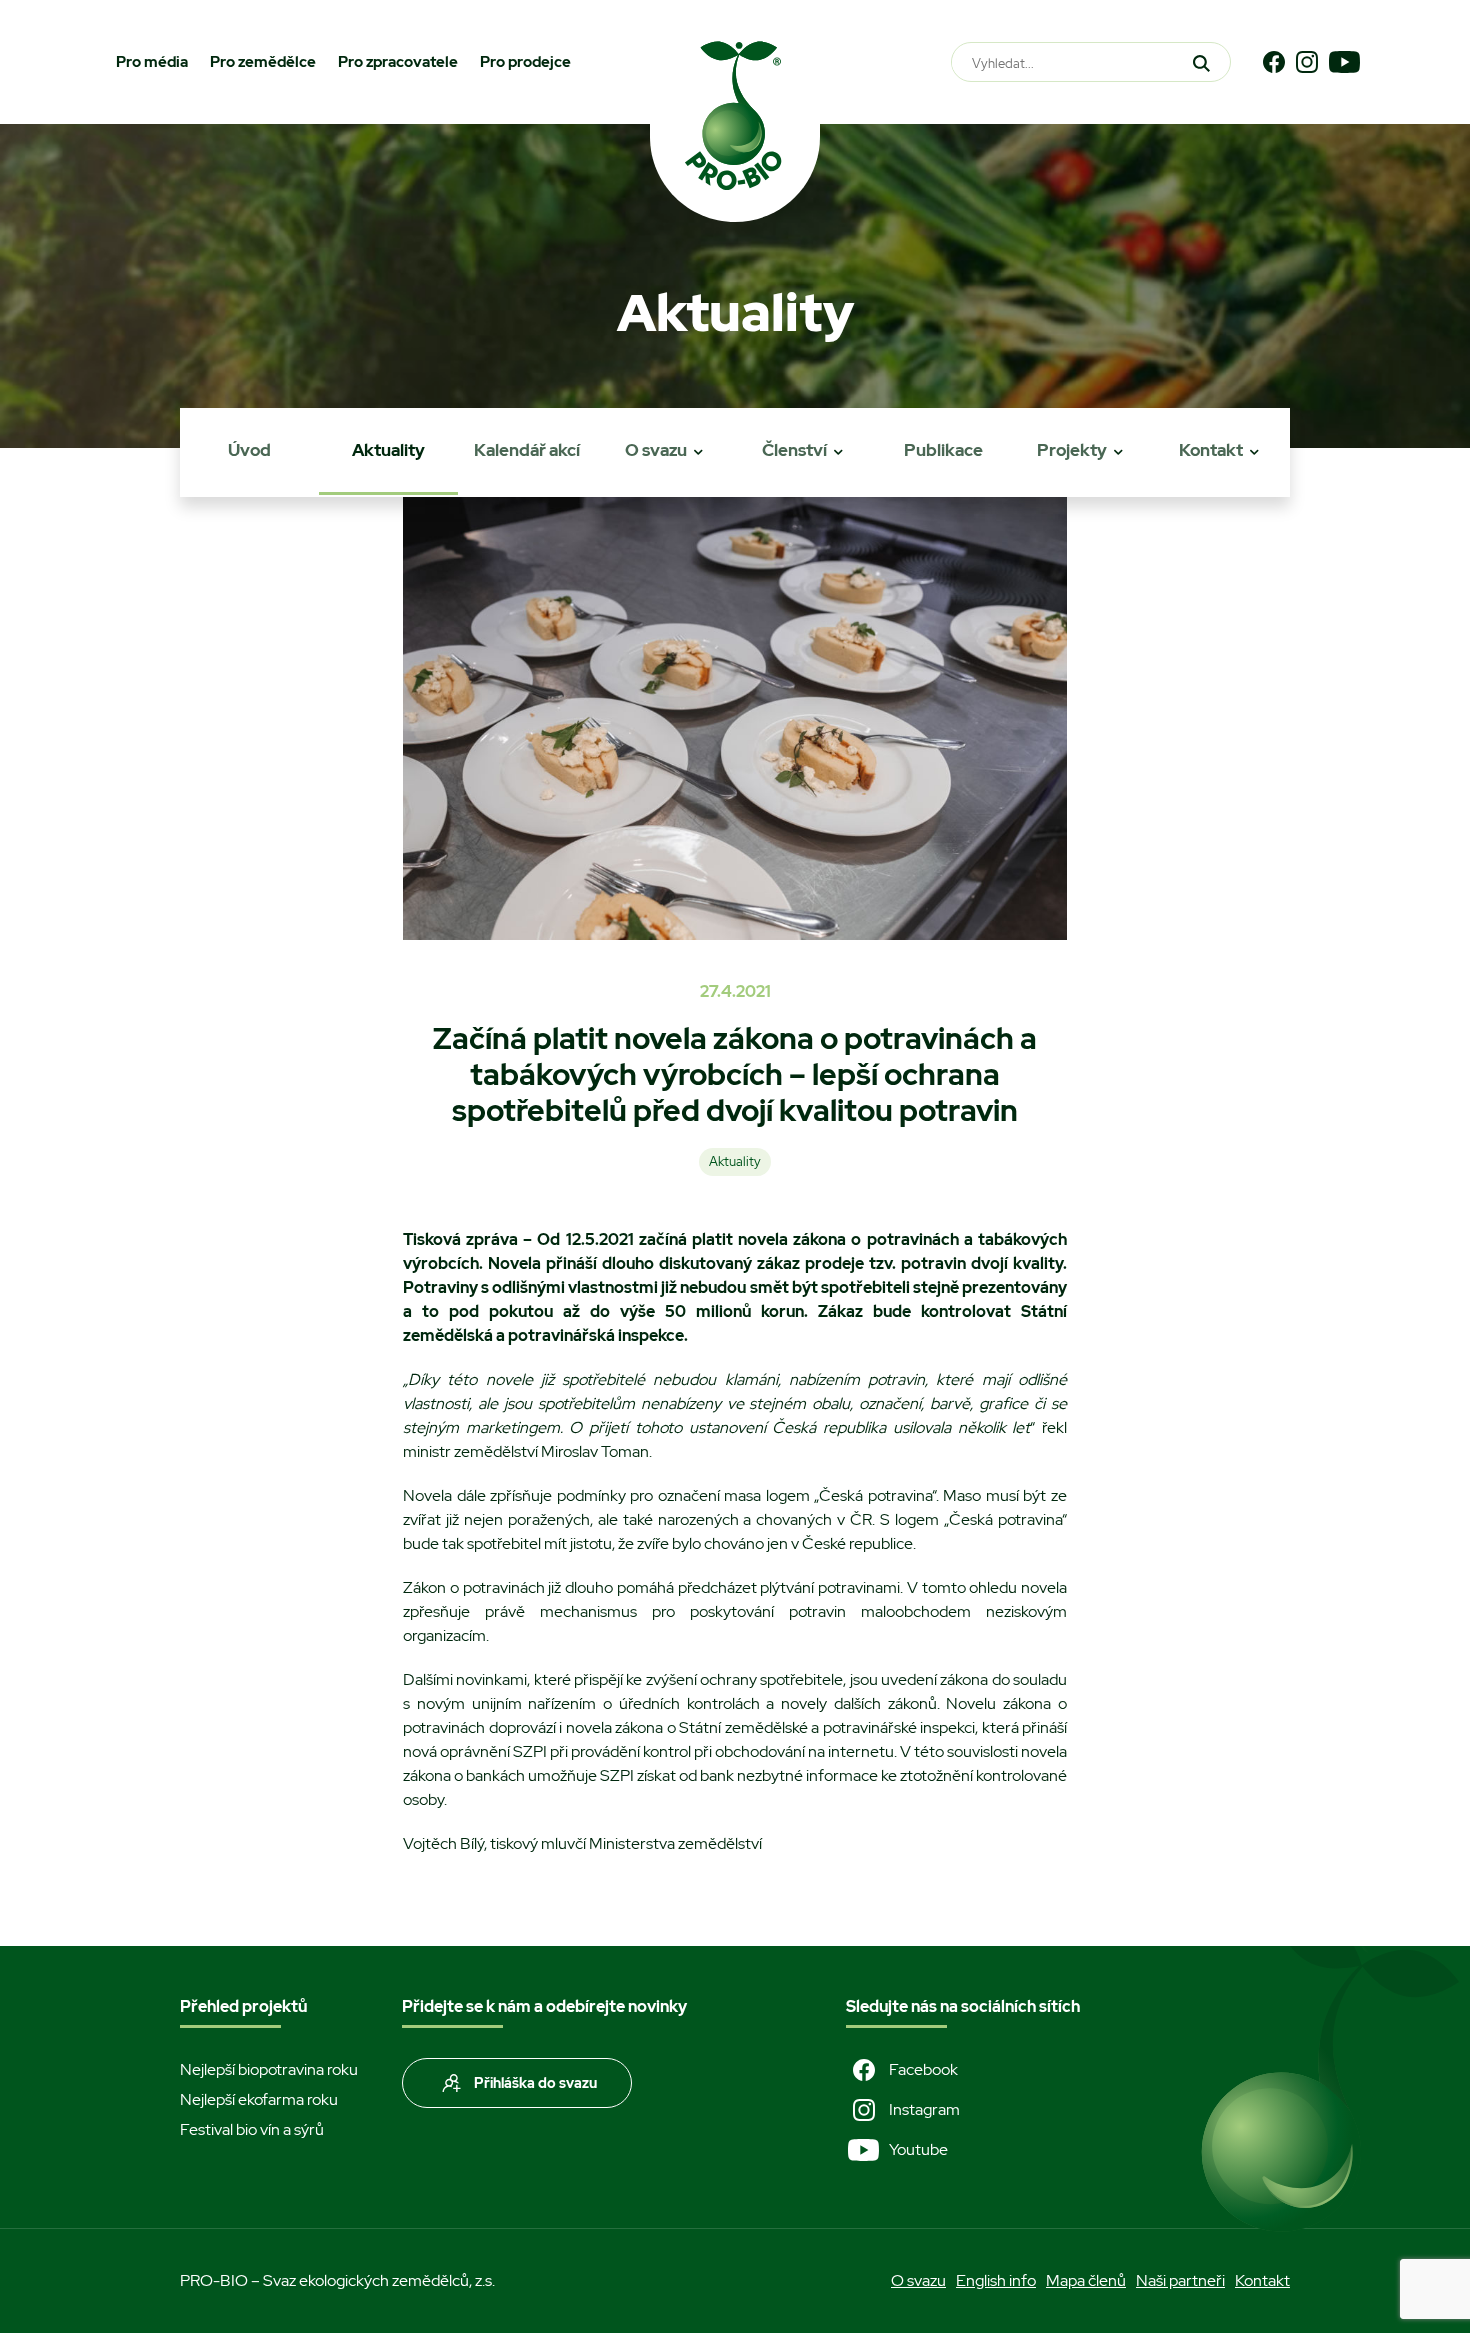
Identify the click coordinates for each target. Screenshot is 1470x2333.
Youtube (918, 2149)
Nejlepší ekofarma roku (259, 2099)
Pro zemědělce (263, 62)
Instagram (924, 2109)
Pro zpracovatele (398, 62)
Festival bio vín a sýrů (252, 2129)
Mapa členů (1086, 2280)
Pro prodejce (525, 62)
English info (996, 2280)
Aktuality (388, 450)
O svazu (656, 450)
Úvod (249, 450)
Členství (794, 450)
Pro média (152, 62)
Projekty (1072, 450)
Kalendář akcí (527, 450)
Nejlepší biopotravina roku (269, 2069)
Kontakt (1211, 450)
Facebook (923, 2069)
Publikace (943, 450)
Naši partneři (1180, 2280)
